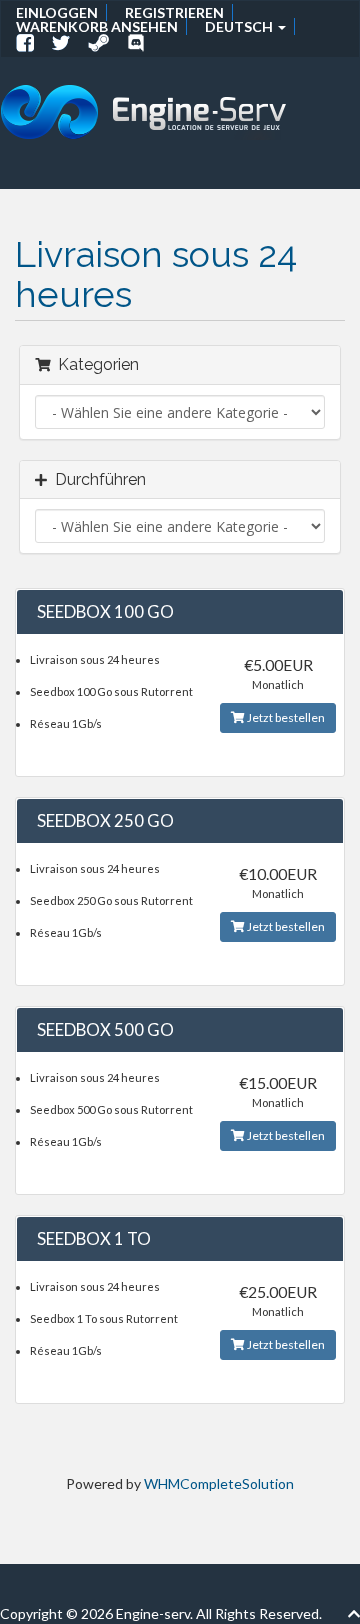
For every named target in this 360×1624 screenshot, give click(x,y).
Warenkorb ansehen (97, 26)
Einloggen (57, 12)
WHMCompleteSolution (219, 1483)
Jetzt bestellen (285, 717)
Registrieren (174, 12)
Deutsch (240, 26)
